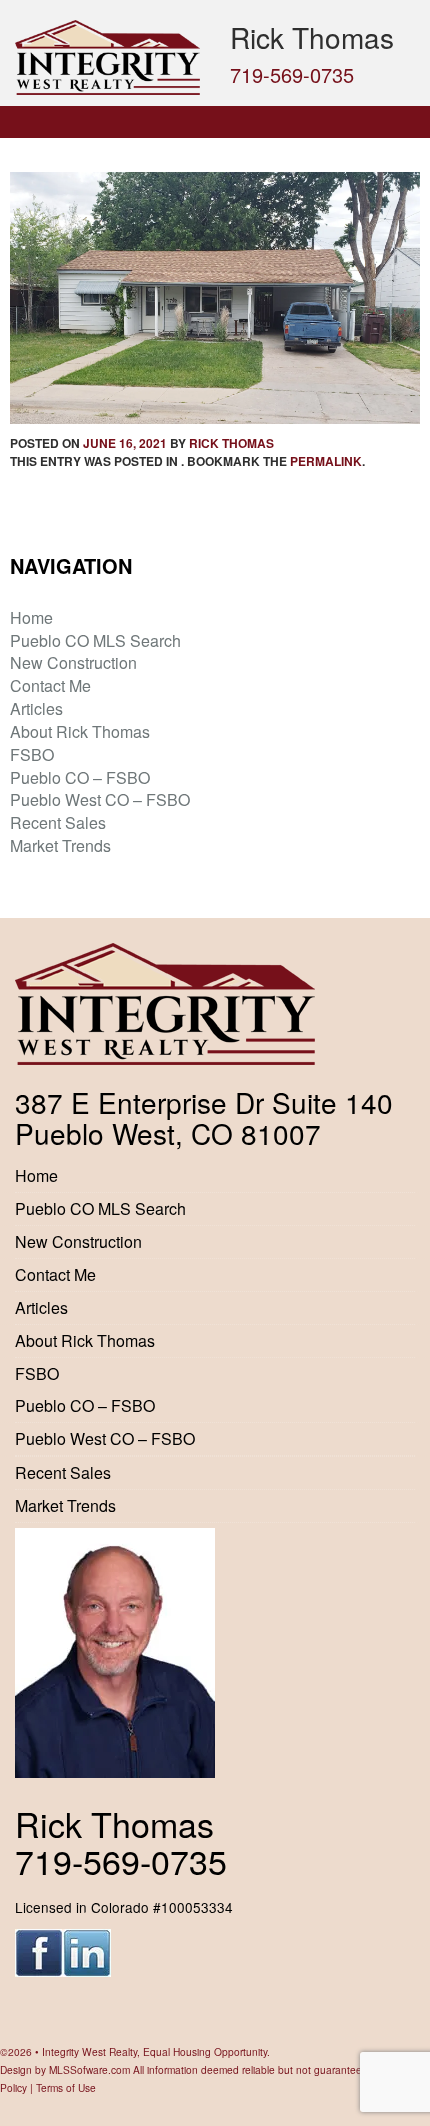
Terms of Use (66, 2087)
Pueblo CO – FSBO (80, 777)
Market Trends (60, 845)
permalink (326, 461)
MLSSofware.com (89, 2069)
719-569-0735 (292, 74)
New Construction (73, 662)
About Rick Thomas (80, 731)
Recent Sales (58, 822)
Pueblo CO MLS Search (95, 640)
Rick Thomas (231, 443)
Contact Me (50, 685)
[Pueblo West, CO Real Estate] (107, 57)
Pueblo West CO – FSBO (100, 799)
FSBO (32, 754)
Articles (36, 708)
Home (31, 617)
